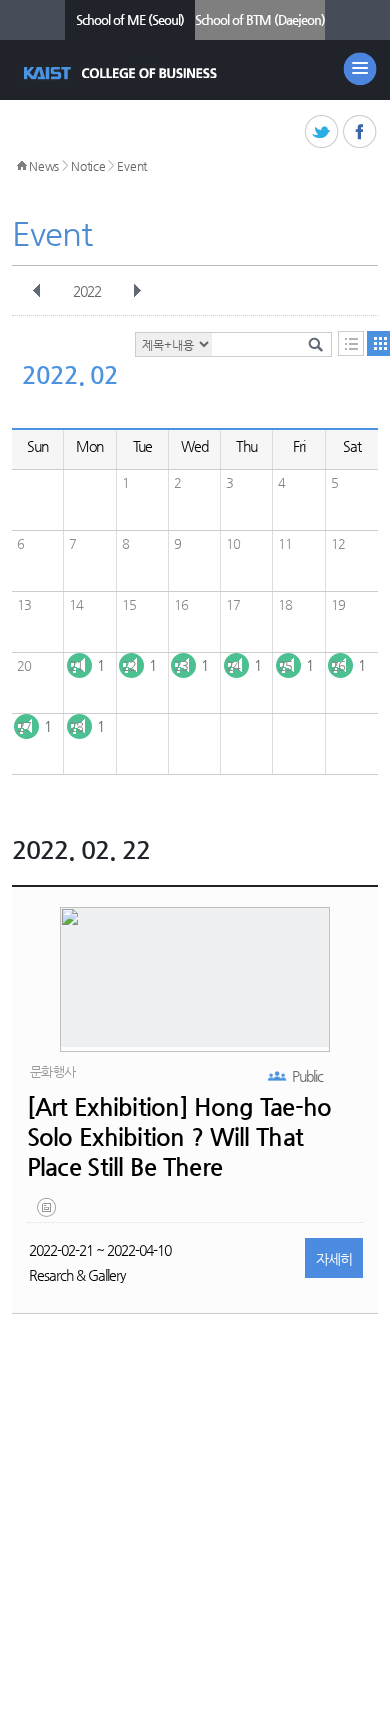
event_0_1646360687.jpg (48, 1212)
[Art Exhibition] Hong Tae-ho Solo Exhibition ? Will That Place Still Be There (179, 1137)
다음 (137, 291)
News (44, 166)
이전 (37, 291)
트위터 (322, 132)
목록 (351, 343)
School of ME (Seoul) (130, 19)
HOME (22, 166)
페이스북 (360, 132)
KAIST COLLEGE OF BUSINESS (122, 73)
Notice (88, 166)
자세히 (334, 1259)
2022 (87, 291)
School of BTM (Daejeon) (260, 19)
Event (132, 166)
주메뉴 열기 (360, 69)
